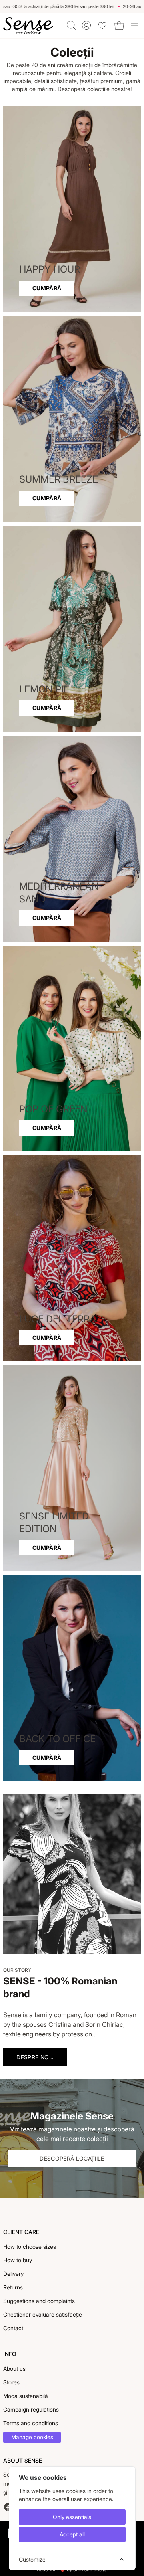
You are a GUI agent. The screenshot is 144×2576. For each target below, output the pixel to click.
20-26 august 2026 (25, 6)
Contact (13, 2328)
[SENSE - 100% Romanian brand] (28, 26)
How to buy (18, 2260)
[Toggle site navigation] (134, 26)
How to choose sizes (30, 2247)
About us (14, 2369)
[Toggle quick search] (71, 25)
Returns (13, 2287)
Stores (11, 2382)
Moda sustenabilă (26, 2396)
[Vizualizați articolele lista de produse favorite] (102, 26)
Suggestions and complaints (39, 2301)
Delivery (13, 2274)
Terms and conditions (31, 2423)
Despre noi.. (35, 2057)
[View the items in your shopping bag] (119, 26)
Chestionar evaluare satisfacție (43, 2314)
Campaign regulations (31, 2409)
